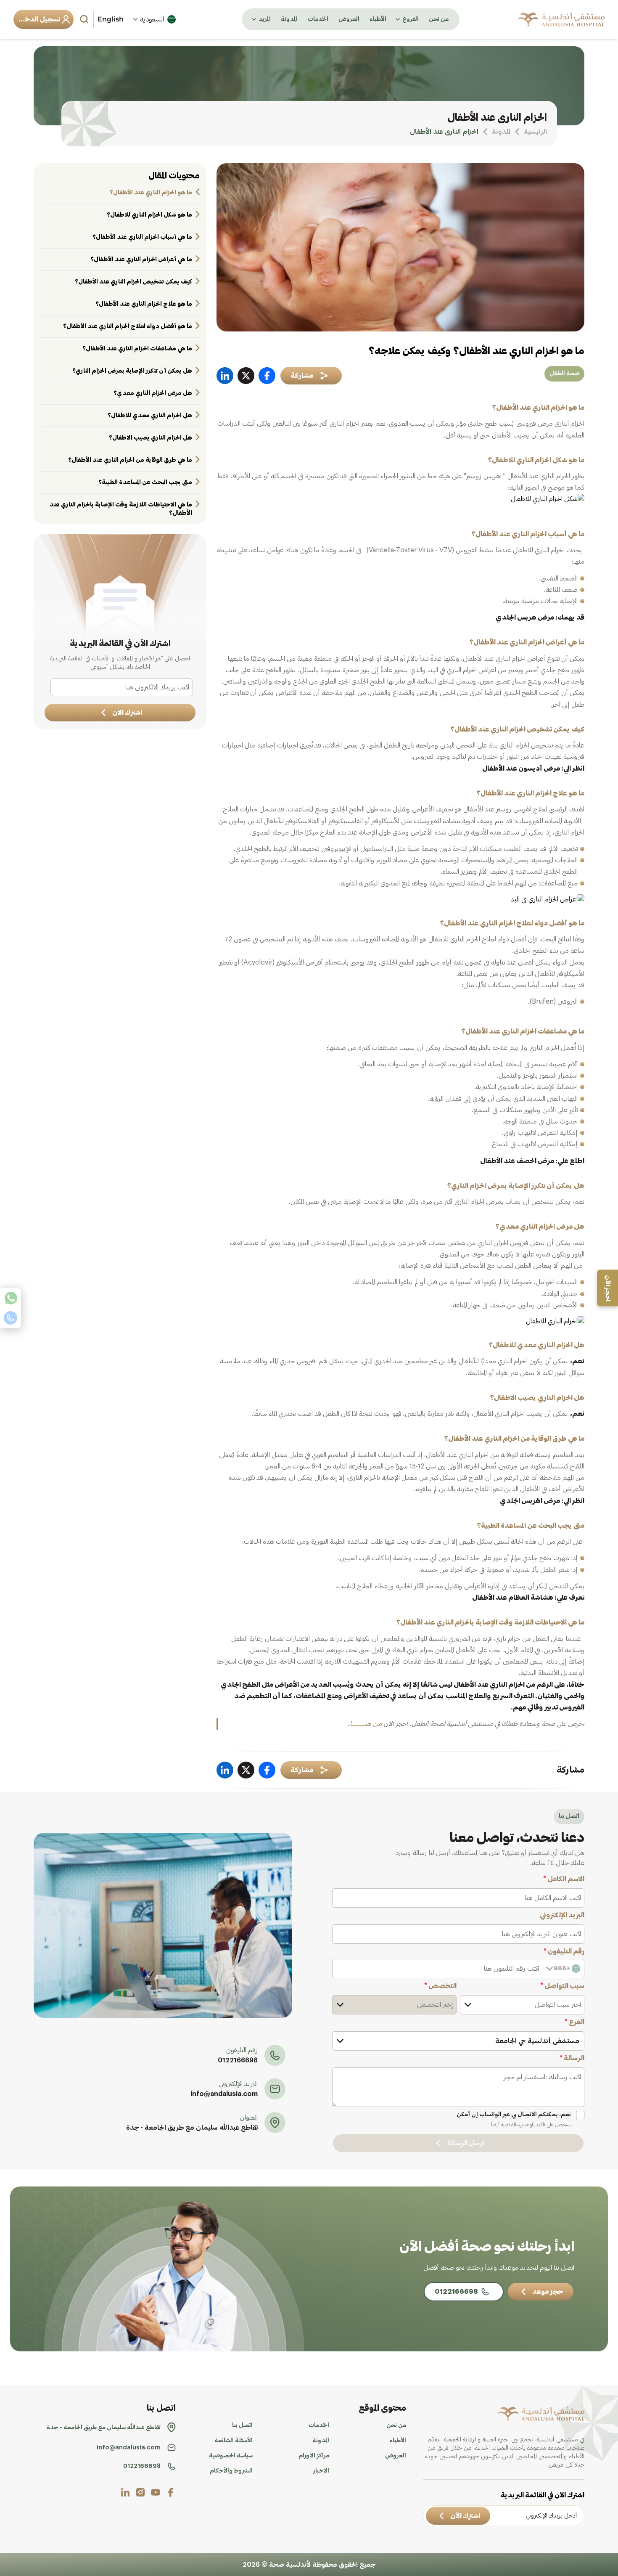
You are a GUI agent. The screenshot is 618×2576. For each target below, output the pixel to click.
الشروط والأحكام (231, 2471)
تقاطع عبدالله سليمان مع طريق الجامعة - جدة (192, 2128)
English (111, 19)
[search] (85, 19)
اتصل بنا (242, 2425)
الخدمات (318, 19)
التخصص (440, 1986)
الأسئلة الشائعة (234, 2441)
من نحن (439, 19)
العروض (349, 19)
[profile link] (171, 2492)
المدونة (289, 19)
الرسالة (572, 2058)
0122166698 (238, 2060)
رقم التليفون (564, 1951)
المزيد (265, 19)
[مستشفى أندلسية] (561, 19)
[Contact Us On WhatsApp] (11, 1298)
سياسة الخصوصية (231, 2456)
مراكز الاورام (314, 2456)
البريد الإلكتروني (562, 1915)
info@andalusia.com (224, 2094)
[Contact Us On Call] (11, 1318)
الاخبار (321, 2471)
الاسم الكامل (564, 1879)
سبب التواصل (562, 1986)
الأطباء (378, 19)
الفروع (411, 19)
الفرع (574, 2022)
